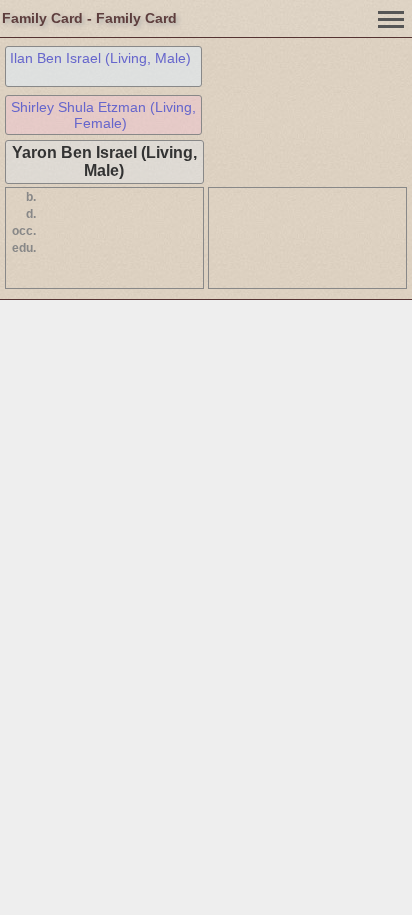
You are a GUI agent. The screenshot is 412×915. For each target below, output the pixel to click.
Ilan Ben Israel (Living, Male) (100, 58)
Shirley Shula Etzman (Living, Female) (103, 115)
